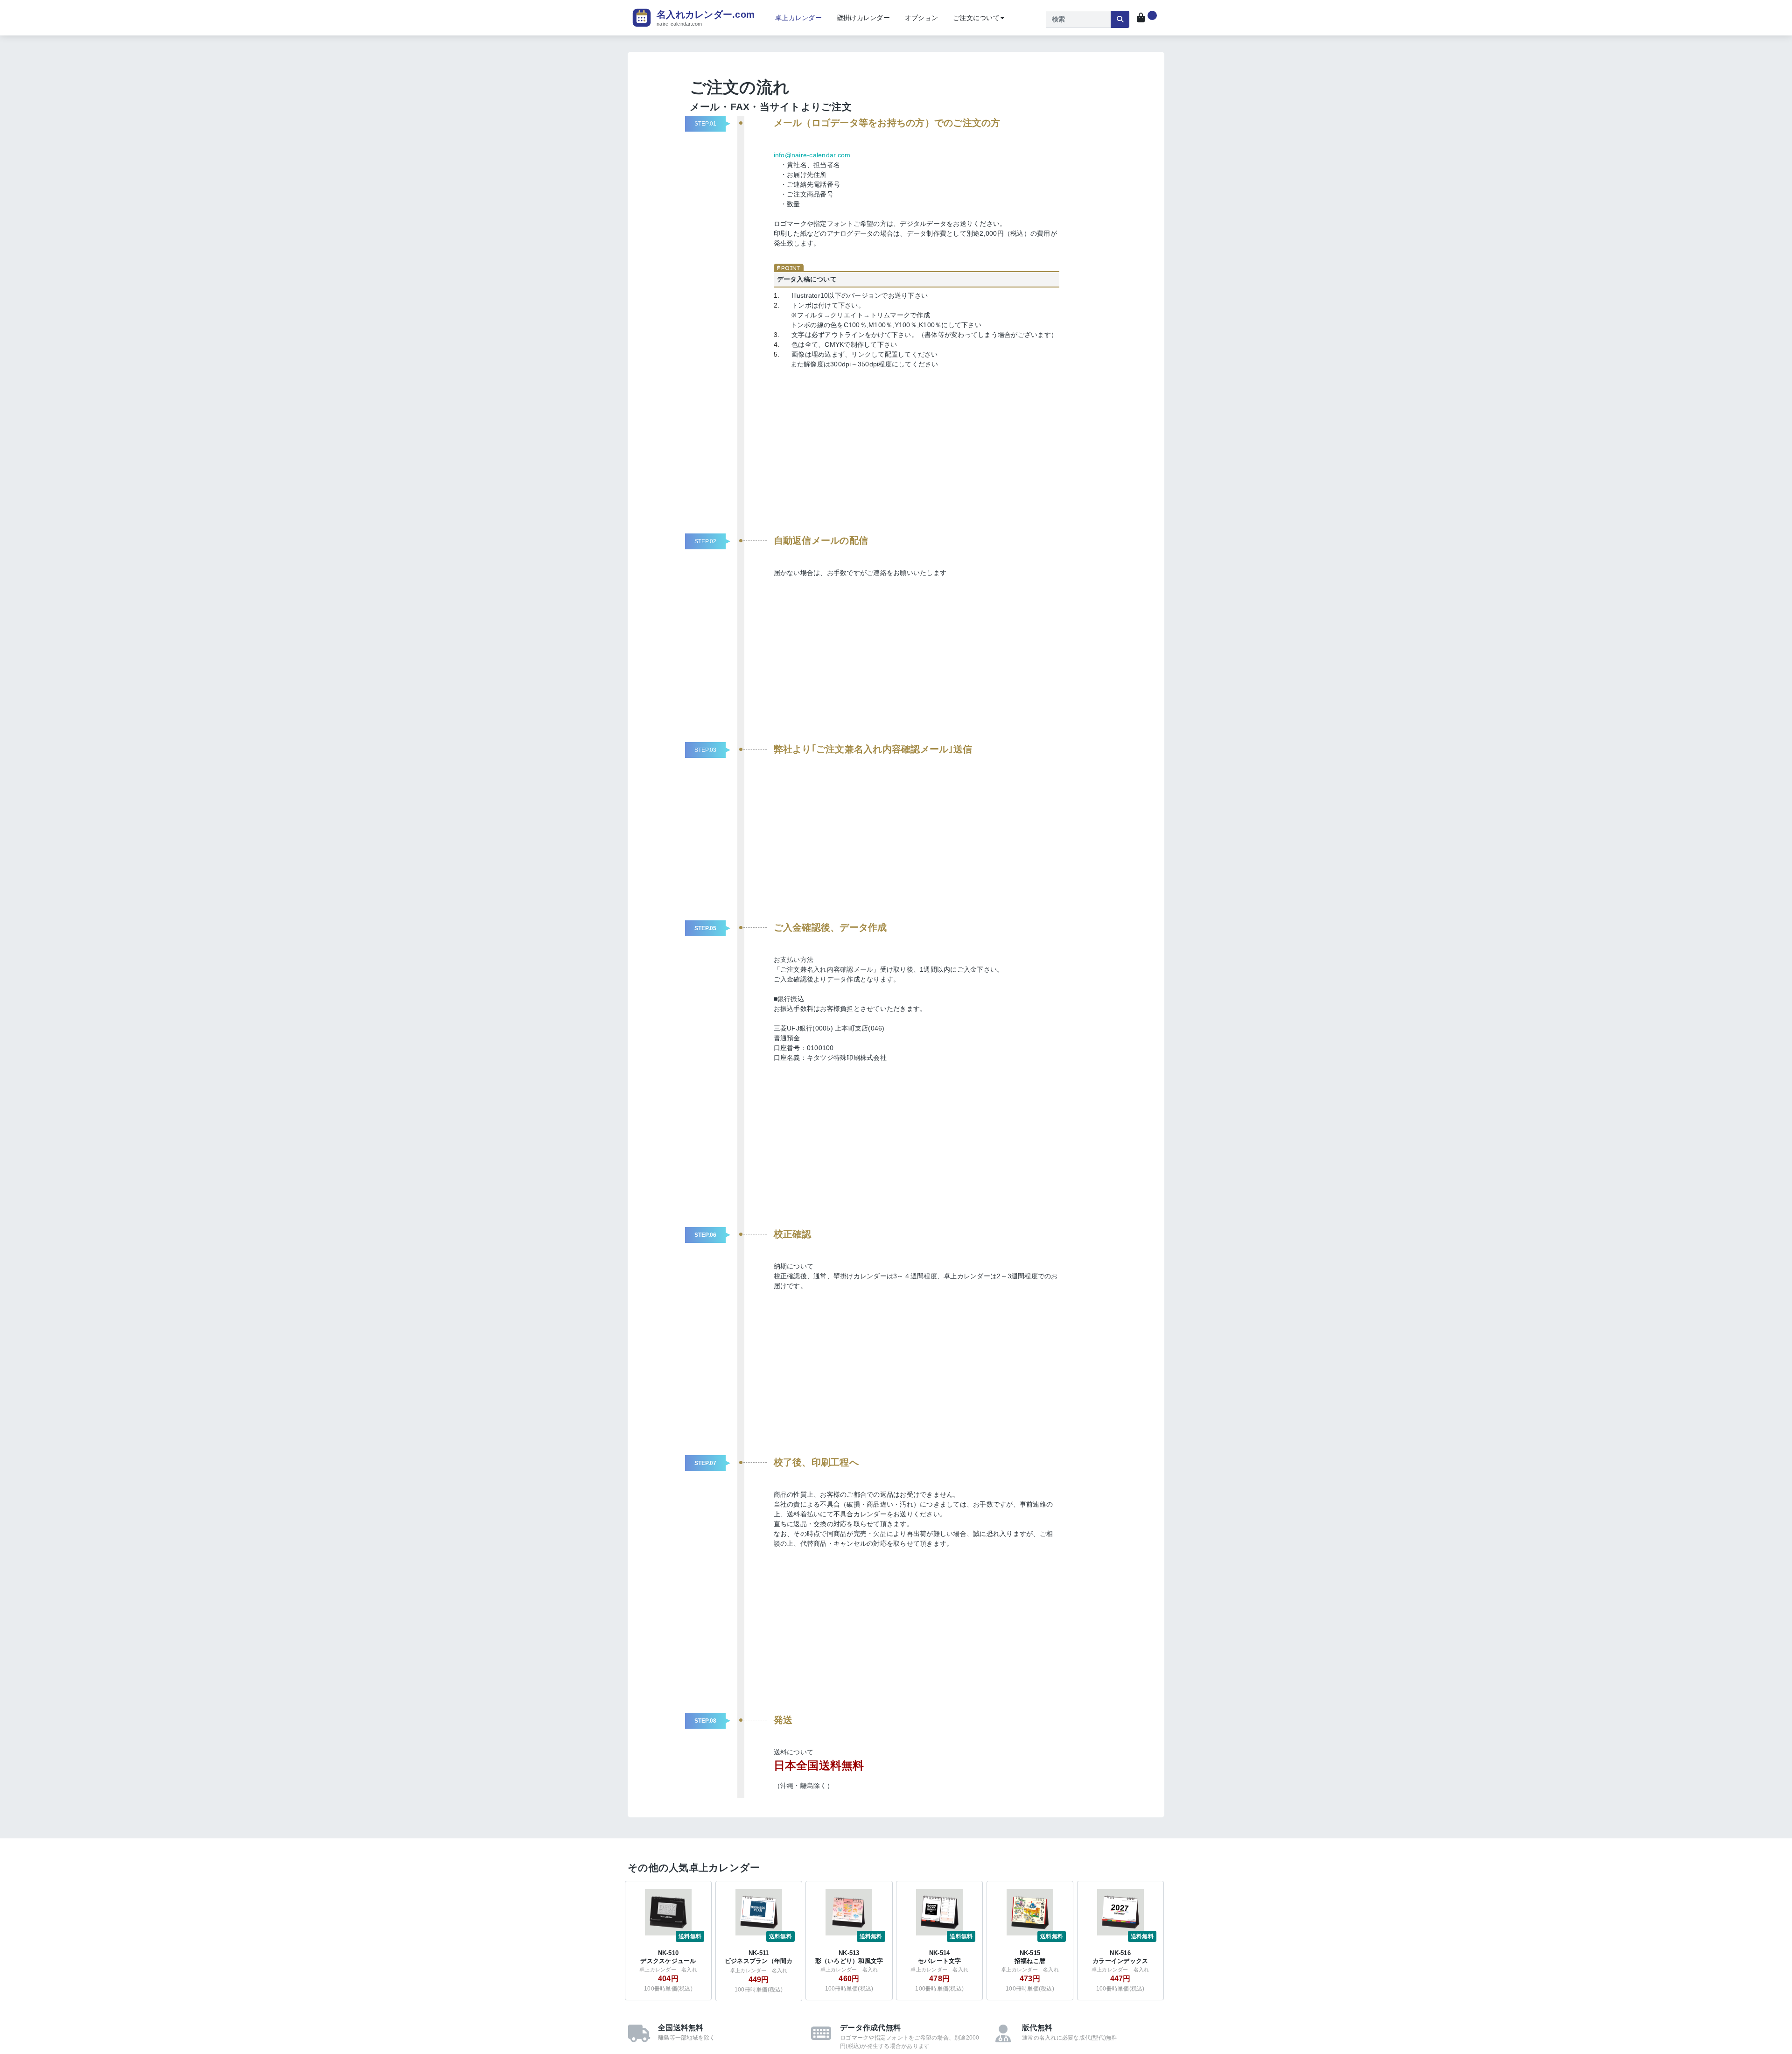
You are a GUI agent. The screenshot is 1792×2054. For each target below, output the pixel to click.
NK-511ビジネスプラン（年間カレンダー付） (759, 1961)
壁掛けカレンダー (863, 18)
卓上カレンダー (798, 18)
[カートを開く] (1147, 18)
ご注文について (976, 18)
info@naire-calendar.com (812, 155)
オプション (921, 18)
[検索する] (1120, 19)
